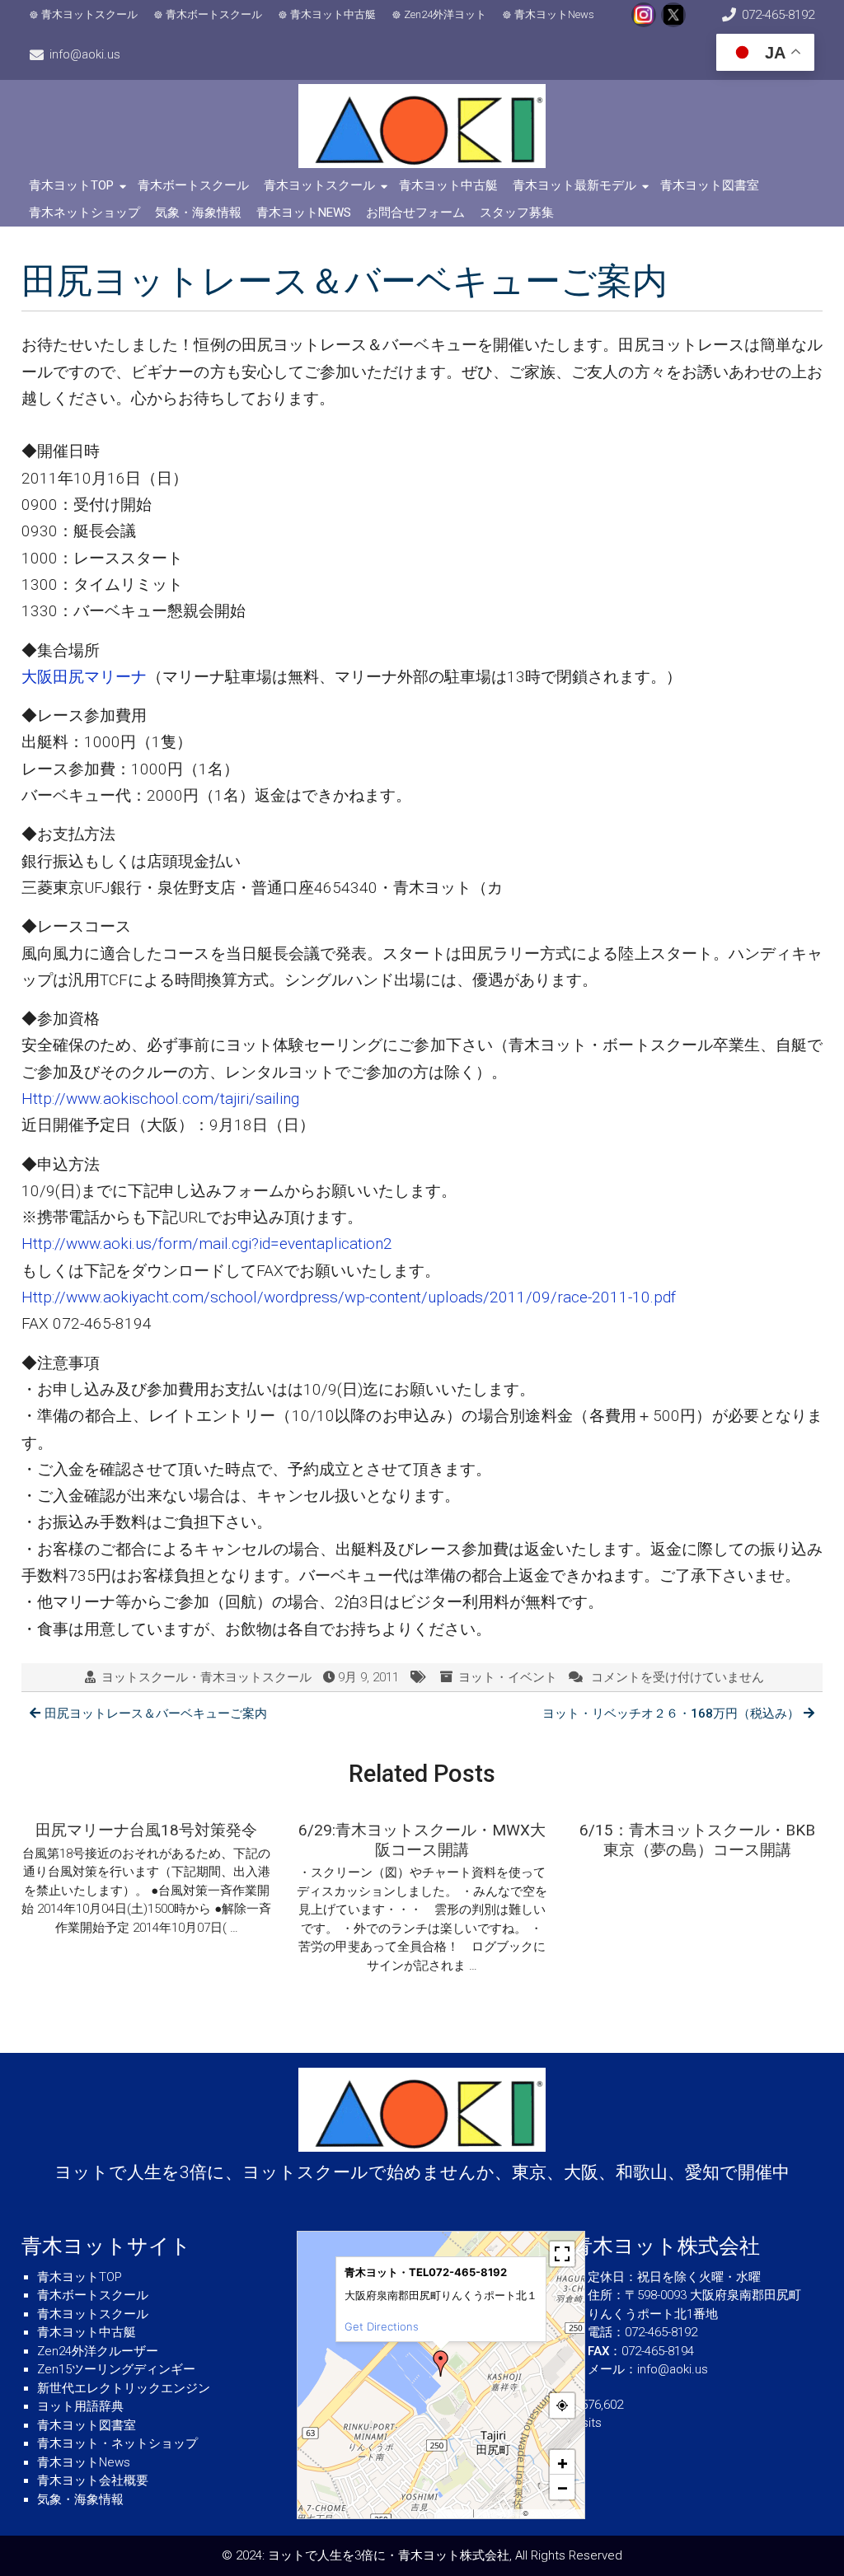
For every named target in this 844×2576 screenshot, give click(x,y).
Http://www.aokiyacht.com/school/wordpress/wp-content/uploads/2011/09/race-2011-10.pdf (349, 1297)
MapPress (455, 2513)
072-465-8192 (778, 15)
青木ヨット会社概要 (93, 2480)
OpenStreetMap (555, 2513)
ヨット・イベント (508, 1677)
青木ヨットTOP (71, 185)
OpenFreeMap (498, 2513)
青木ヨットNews (554, 14)
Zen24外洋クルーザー (98, 2351)
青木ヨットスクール (89, 14)
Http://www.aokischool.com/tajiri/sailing (160, 1099)
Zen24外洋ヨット (445, 14)
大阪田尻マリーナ (84, 677)
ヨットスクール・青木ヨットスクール (206, 1677)
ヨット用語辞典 (80, 2406)
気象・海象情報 (198, 213)
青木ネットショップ (84, 213)
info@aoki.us (85, 54)
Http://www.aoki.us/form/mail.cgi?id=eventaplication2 (207, 1244)
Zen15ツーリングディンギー (116, 2369)
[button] (441, 2363)
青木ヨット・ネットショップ (117, 2443)
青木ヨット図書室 (710, 185)
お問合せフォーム (415, 213)
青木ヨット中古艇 (333, 14)
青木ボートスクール (214, 14)
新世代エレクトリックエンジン (124, 2388)
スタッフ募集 (517, 213)
